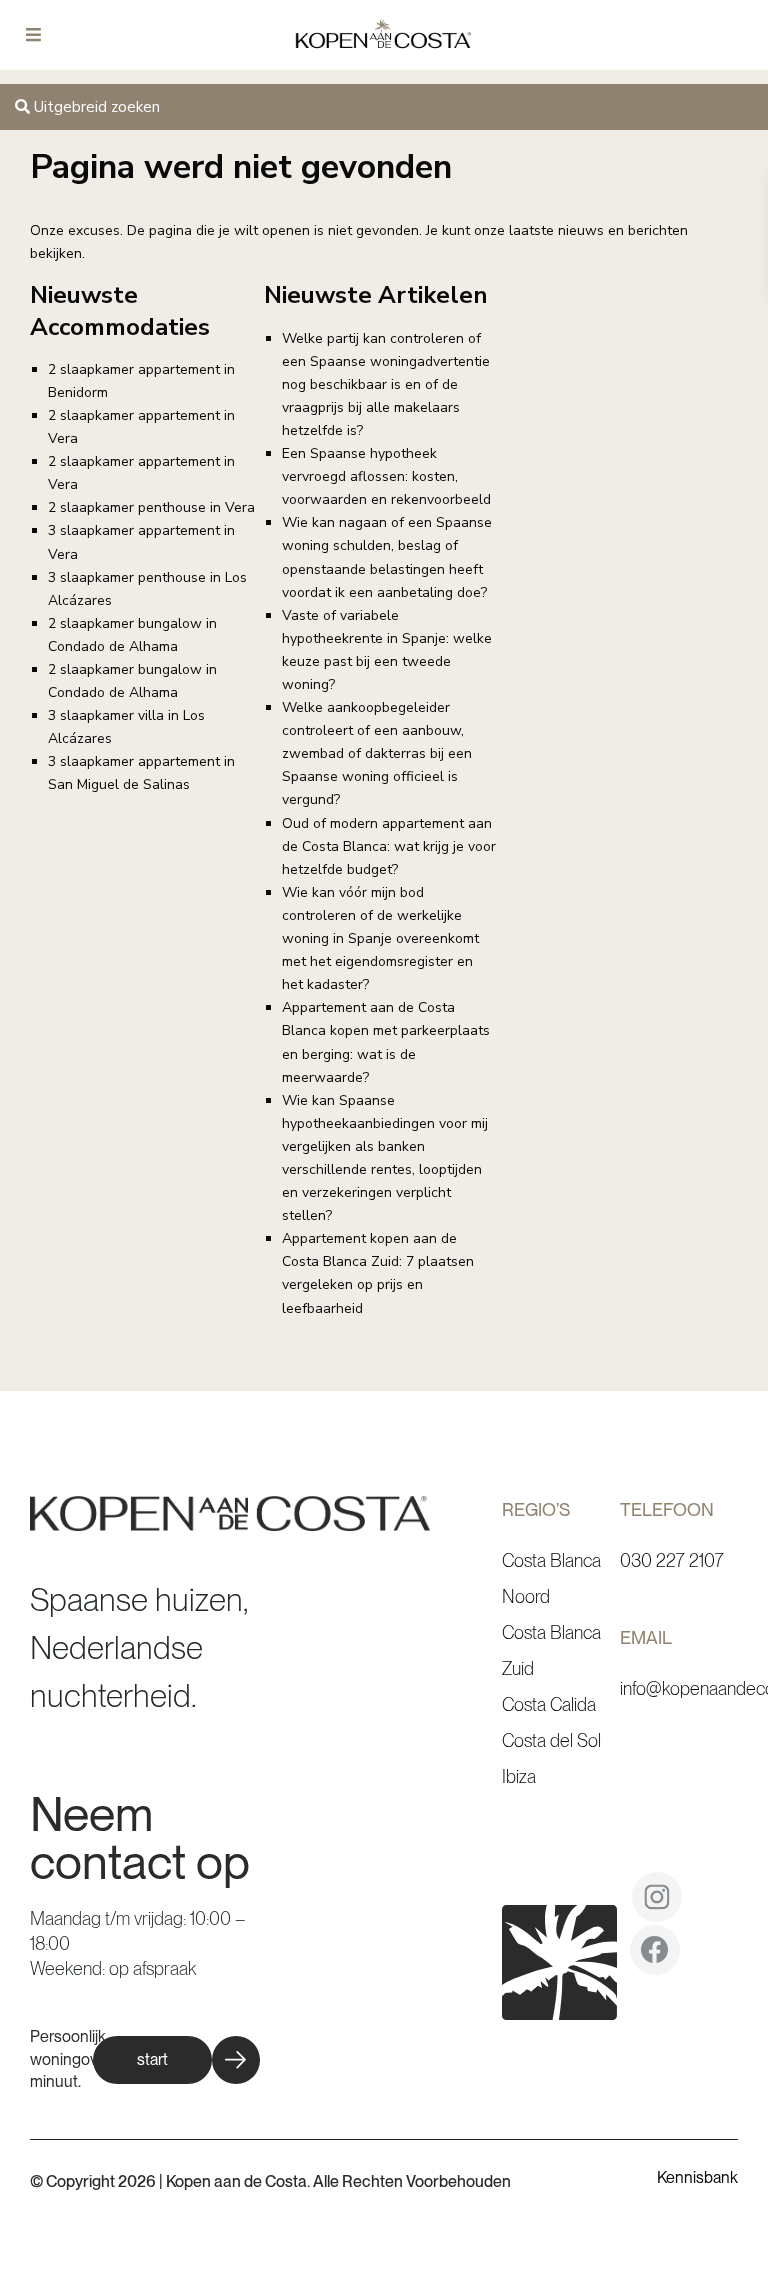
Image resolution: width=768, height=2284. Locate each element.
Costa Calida (549, 1704)
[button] (176, 2060)
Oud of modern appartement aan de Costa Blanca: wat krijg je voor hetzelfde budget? (389, 846)
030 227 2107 (672, 1560)
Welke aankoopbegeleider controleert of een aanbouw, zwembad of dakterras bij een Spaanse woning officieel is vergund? (377, 753)
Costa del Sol (551, 1740)
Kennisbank (697, 2177)
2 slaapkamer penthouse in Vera (151, 507)
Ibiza (519, 1776)
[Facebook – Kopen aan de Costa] (655, 1956)
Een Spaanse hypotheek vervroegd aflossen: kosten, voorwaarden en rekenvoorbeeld (386, 476)
